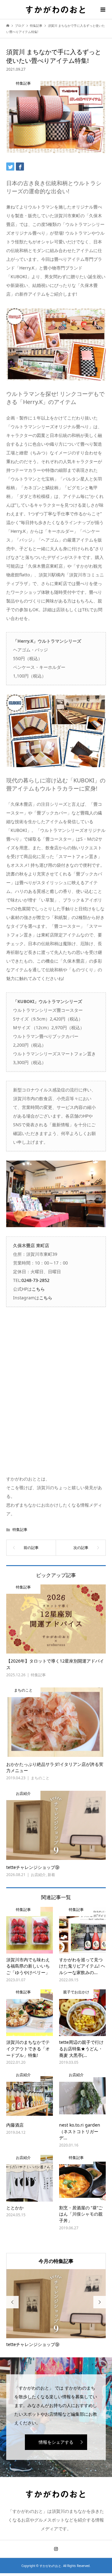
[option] (56, 2309)
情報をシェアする (56, 2442)
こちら (38, 1289)
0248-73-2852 (35, 1280)
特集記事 (20, 1530)
